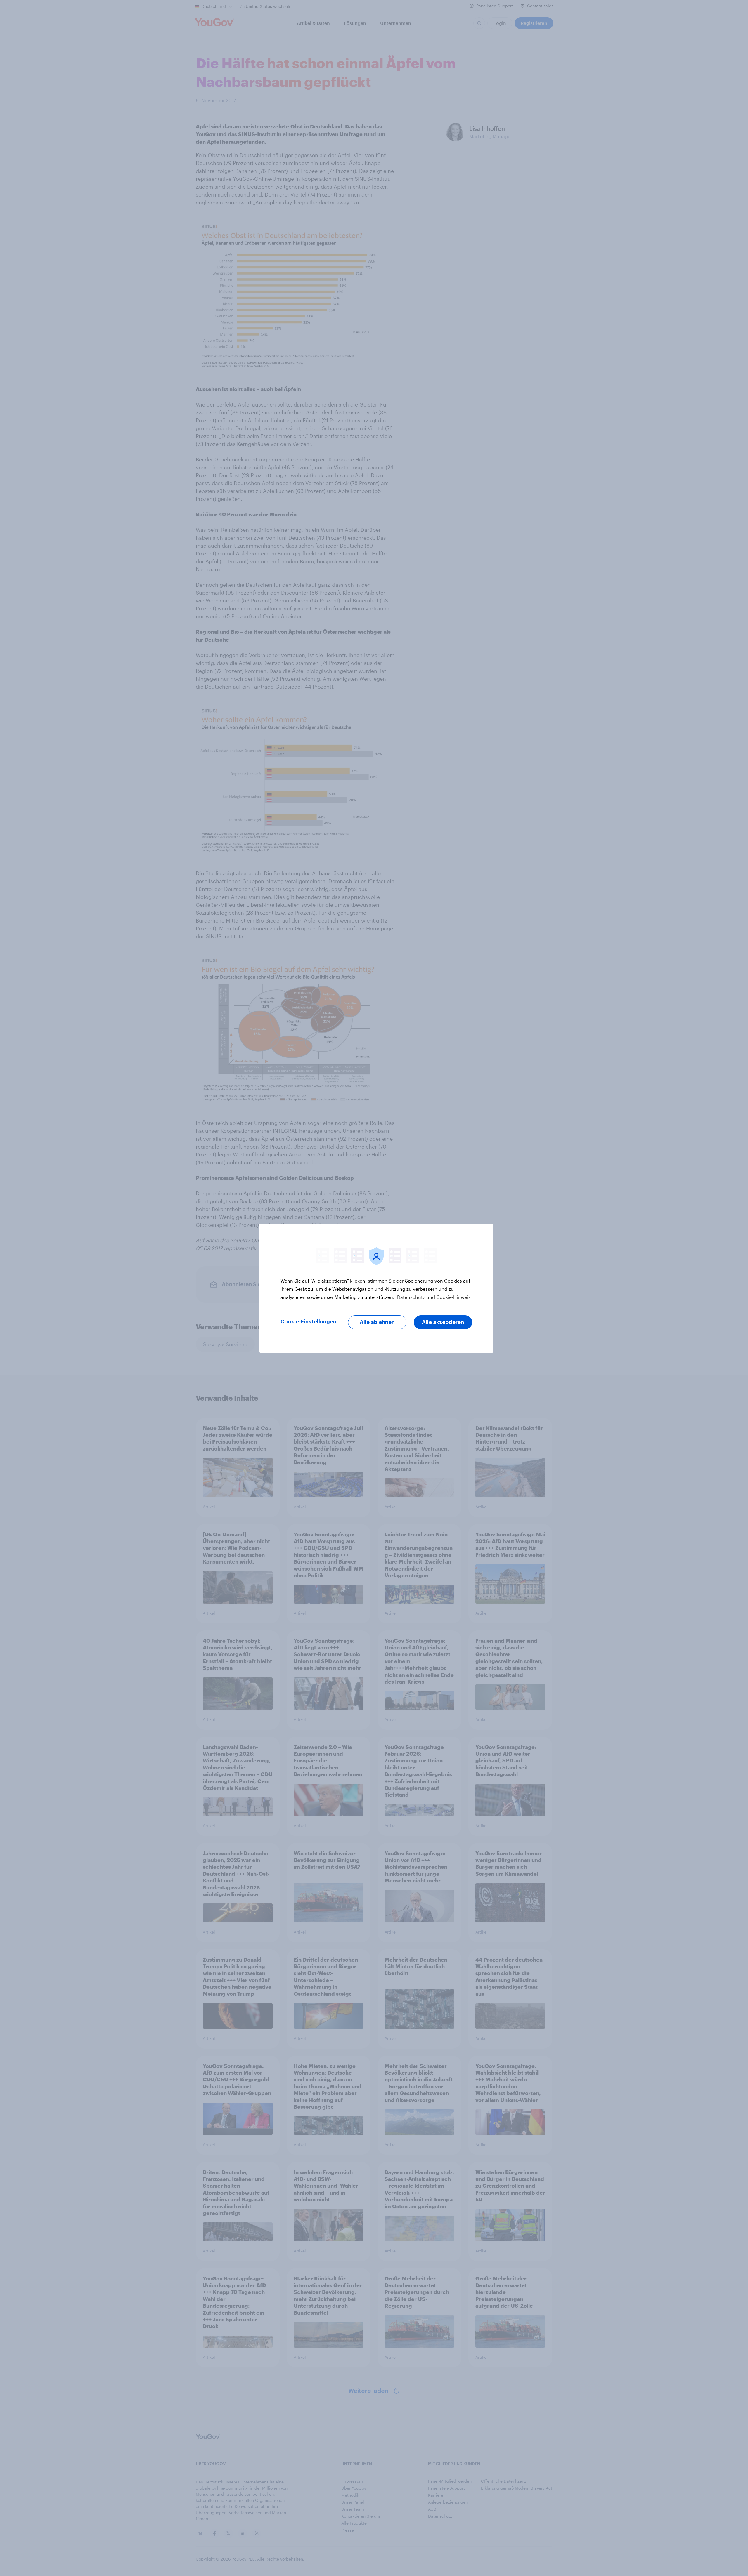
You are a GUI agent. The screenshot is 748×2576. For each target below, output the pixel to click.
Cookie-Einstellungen (308, 1322)
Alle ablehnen (377, 1322)
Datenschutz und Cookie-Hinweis (433, 1297)
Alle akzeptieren (443, 1322)
